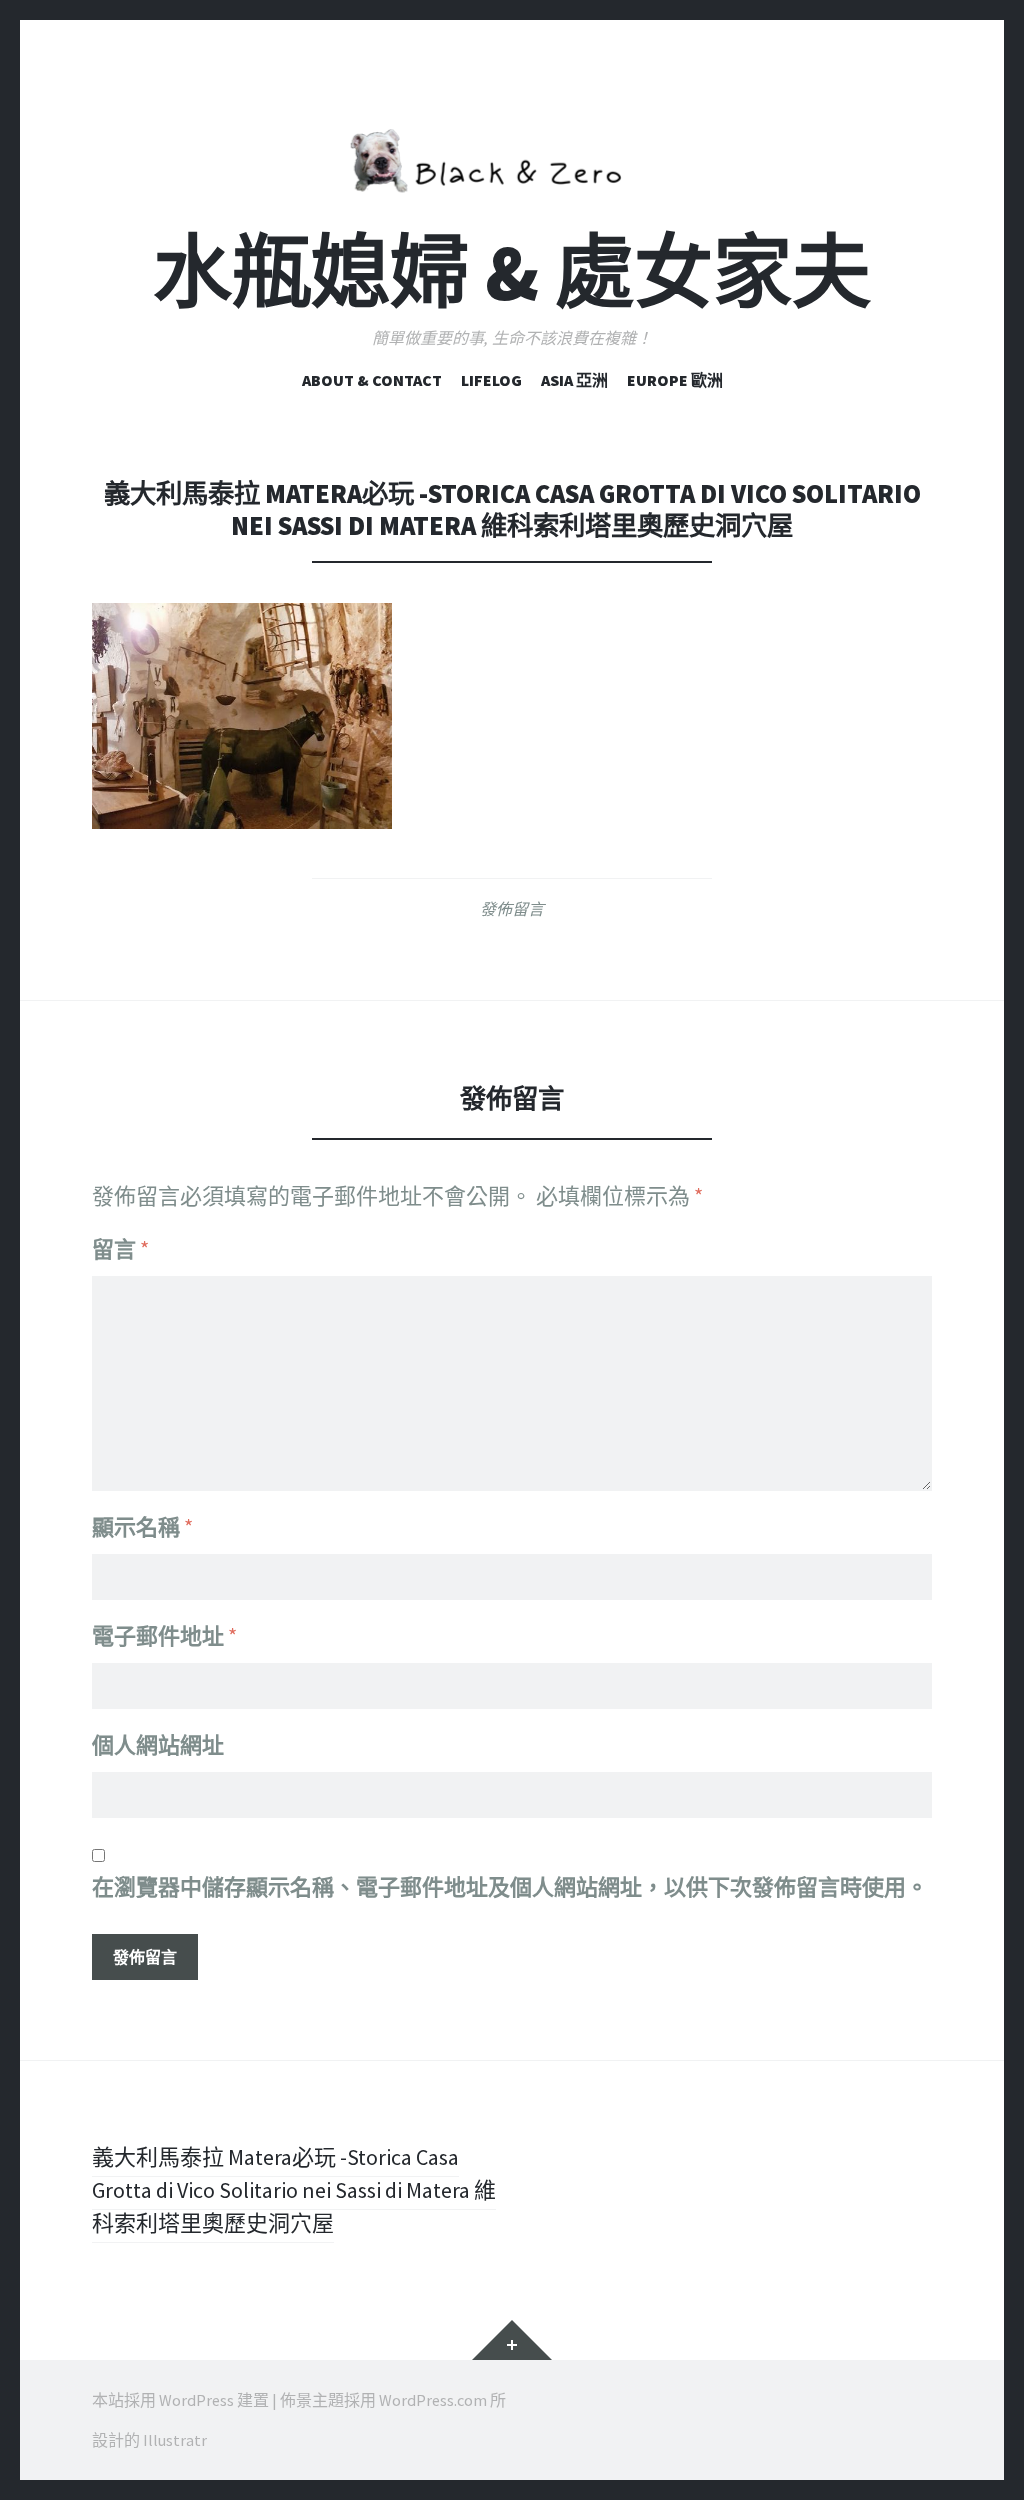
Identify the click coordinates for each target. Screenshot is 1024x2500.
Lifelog (491, 380)
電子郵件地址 (164, 1636)
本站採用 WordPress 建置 (180, 2400)
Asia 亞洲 (574, 380)
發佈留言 (512, 909)
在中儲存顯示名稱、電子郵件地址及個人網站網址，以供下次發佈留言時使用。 (510, 1887)
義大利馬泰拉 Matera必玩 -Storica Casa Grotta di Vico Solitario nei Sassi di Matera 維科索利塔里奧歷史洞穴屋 (294, 2190)
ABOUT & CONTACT (372, 380)
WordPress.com (433, 2400)
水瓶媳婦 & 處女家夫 (512, 272)
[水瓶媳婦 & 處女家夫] (512, 157)
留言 (120, 1249)
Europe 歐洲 (675, 380)
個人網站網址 (158, 1745)
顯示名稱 (142, 1527)
